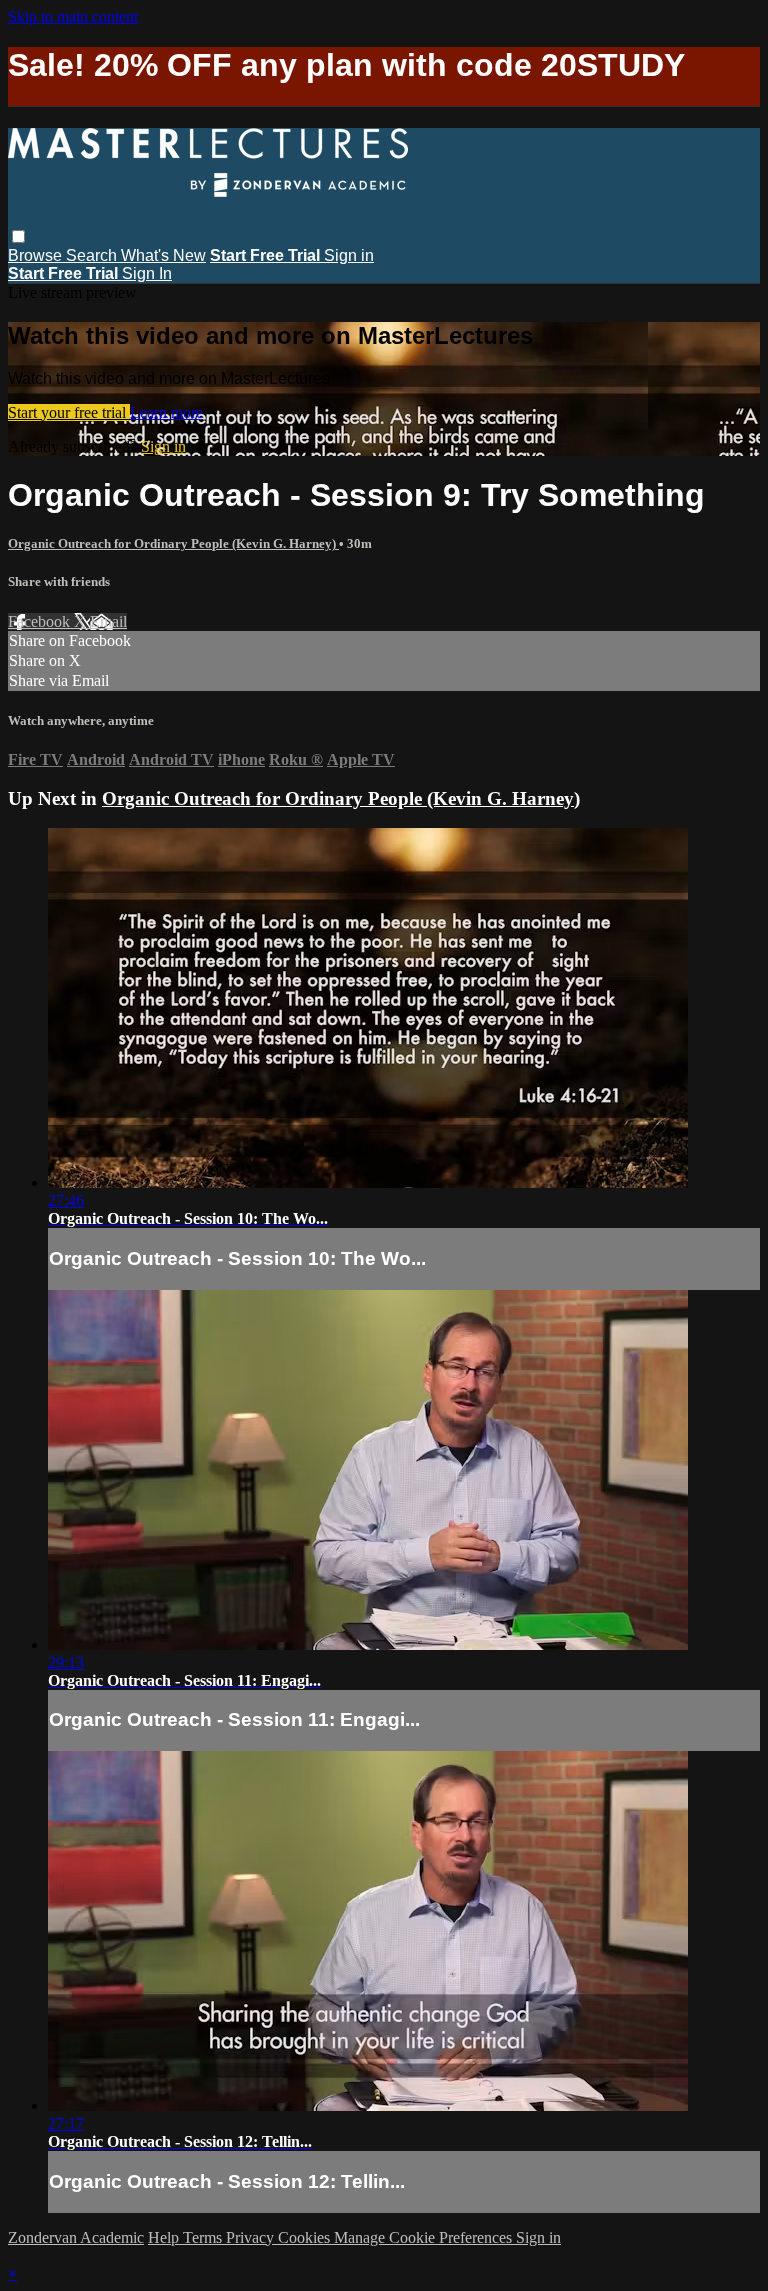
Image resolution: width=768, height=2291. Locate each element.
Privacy (252, 2237)
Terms (204, 2237)
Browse (37, 255)
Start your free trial (69, 412)
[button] (18, 236)
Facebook (41, 621)
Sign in (349, 255)
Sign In (147, 273)
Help (165, 2237)
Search (93, 255)
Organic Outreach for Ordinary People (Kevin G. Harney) (173, 543)
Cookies (306, 2237)
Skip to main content (73, 16)
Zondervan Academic (76, 2237)
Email (108, 621)
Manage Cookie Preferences (425, 2237)
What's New (163, 255)
